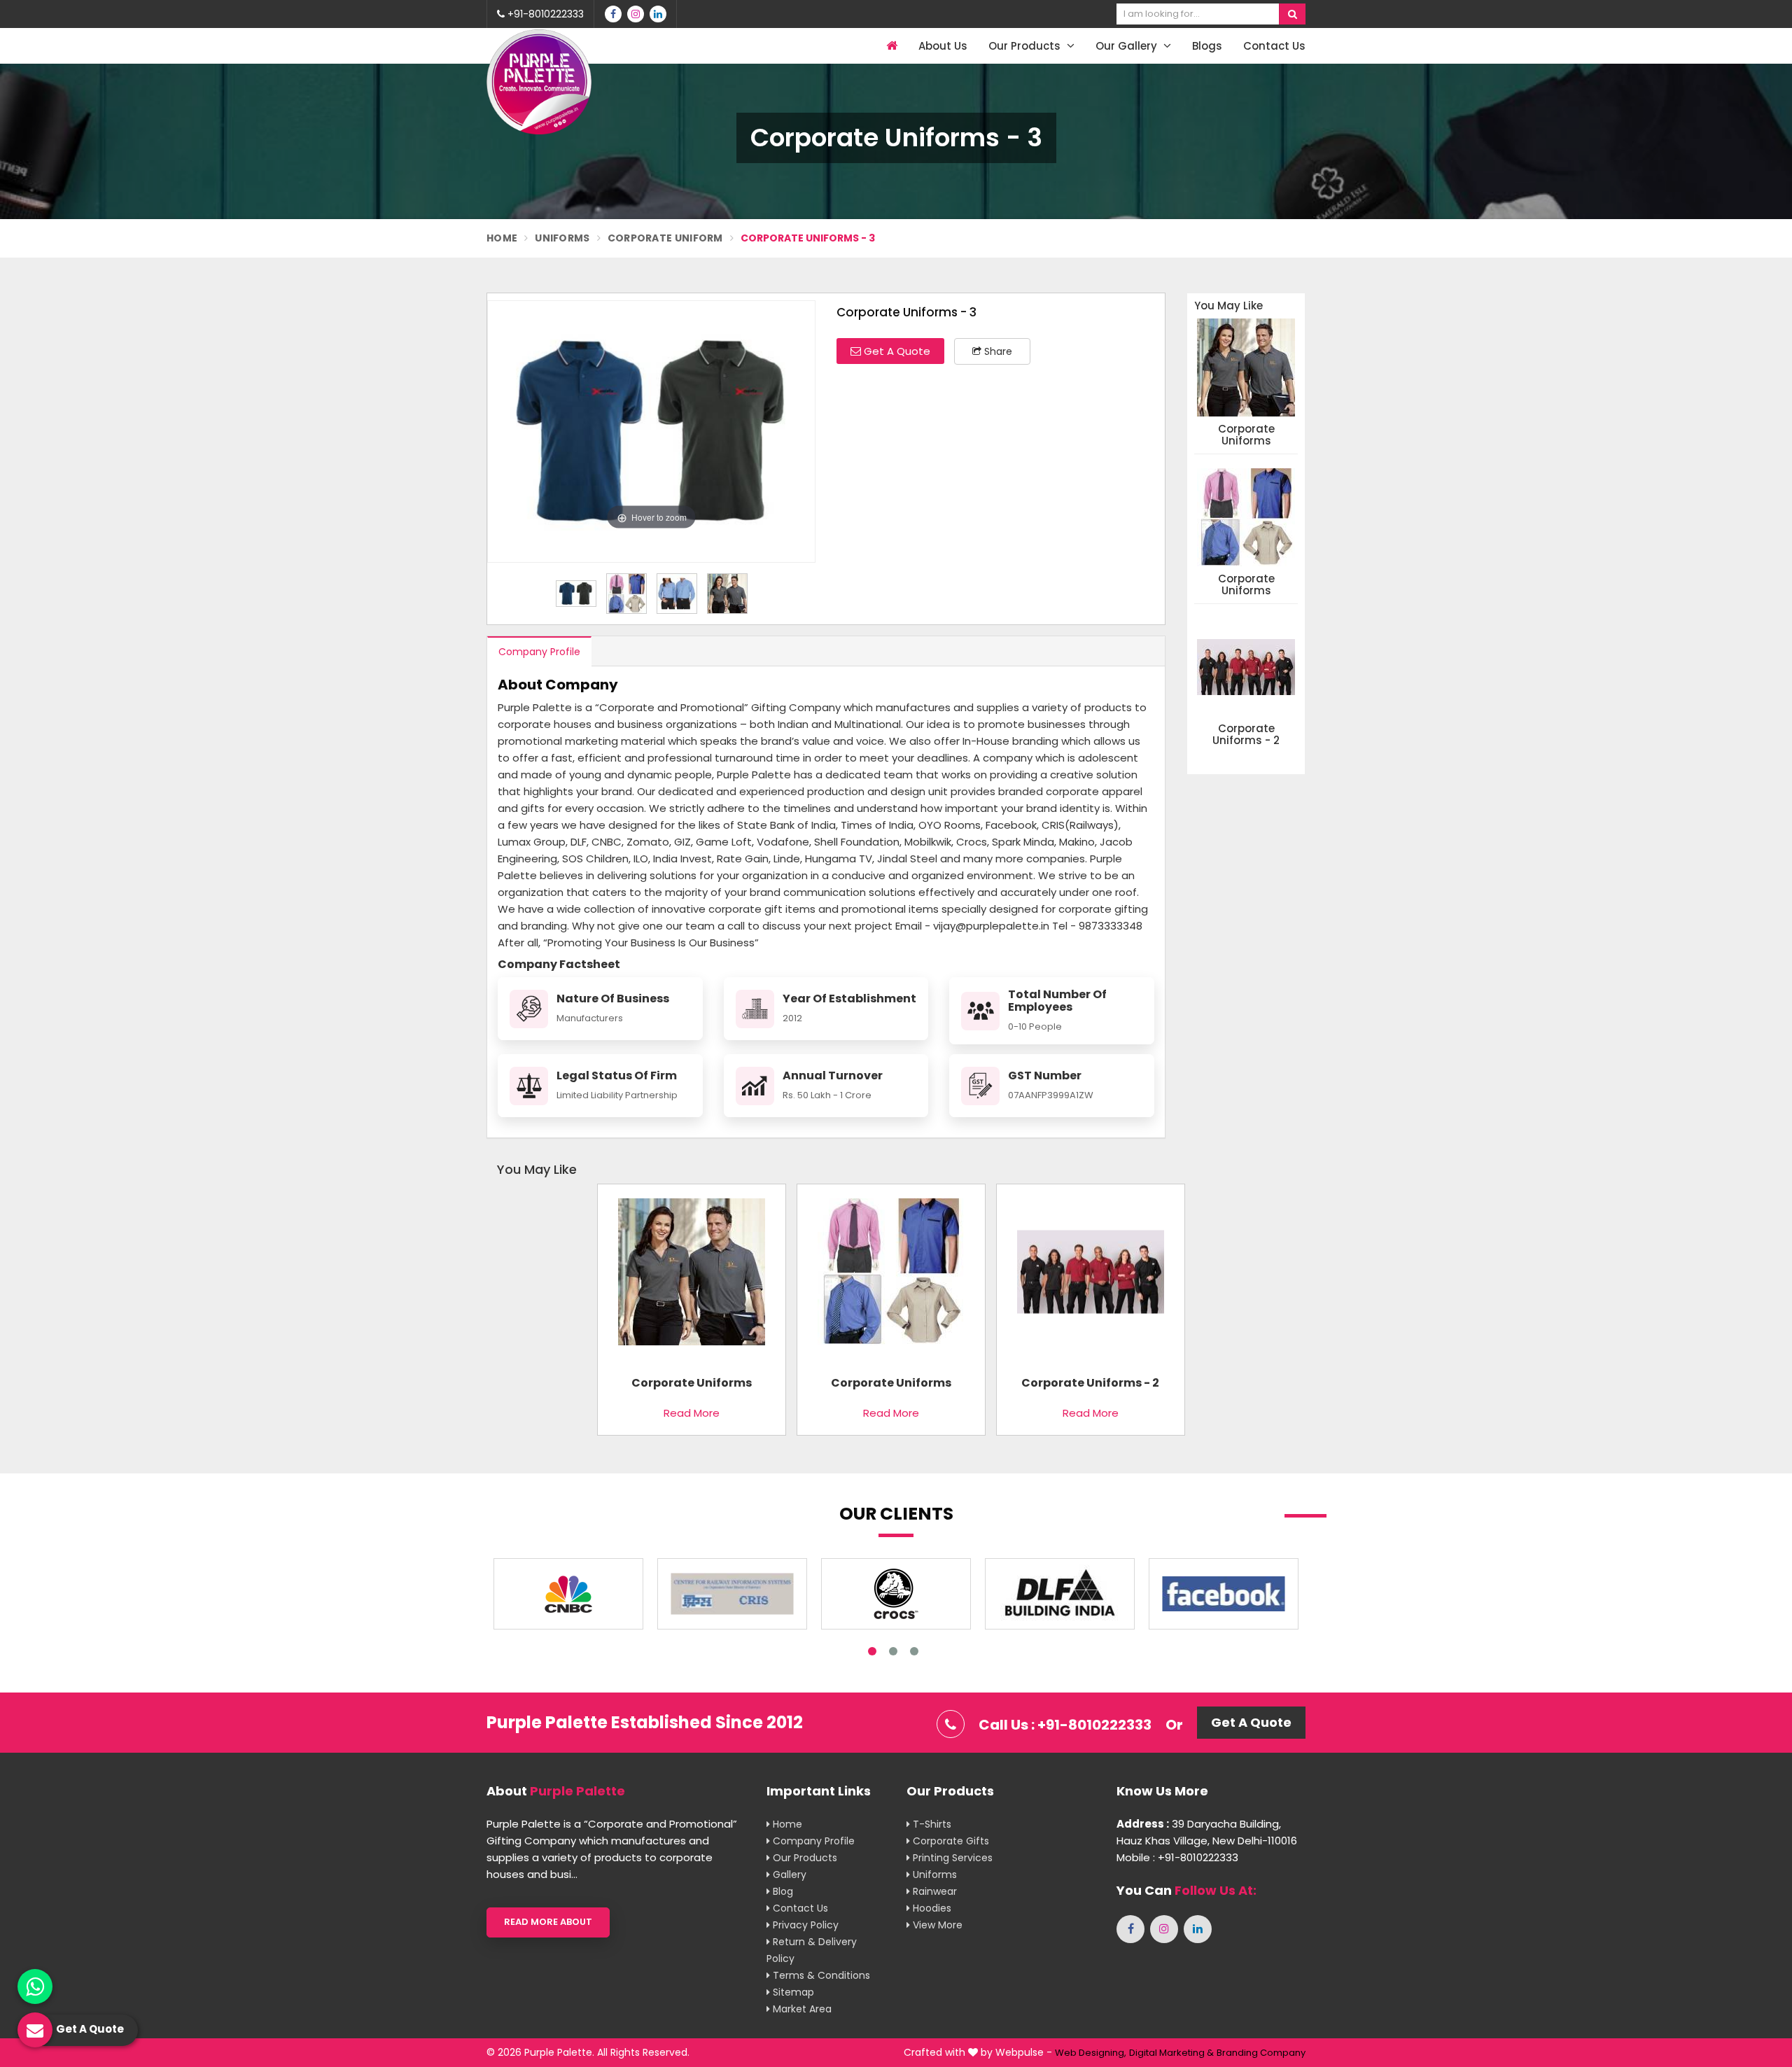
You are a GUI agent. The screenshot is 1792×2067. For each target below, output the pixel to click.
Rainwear (933, 1891)
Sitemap (792, 1992)
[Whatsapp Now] (35, 1987)
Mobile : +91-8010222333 (1177, 1857)
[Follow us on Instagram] (636, 14)
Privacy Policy (804, 1925)
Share (997, 351)
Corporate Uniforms (1246, 435)
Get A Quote (896, 351)
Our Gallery (1128, 46)
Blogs (1207, 46)
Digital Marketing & (1171, 2053)
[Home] (890, 46)
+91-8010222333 (544, 14)
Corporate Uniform (665, 238)
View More (936, 1925)
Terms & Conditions (820, 1975)
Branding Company (1261, 2053)
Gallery (788, 1875)
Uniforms (562, 238)
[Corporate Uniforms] (692, 1277)
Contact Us (1274, 46)
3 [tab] (914, 1651)
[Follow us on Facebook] (613, 14)
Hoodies (931, 1908)
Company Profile (539, 652)
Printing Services (951, 1858)
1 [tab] (872, 1651)
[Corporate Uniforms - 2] (1091, 1277)
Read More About (548, 1922)
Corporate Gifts (950, 1841)
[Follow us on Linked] (658, 14)
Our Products (1026, 46)
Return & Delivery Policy (812, 1950)
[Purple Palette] (539, 82)
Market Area (801, 2009)
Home (502, 238)
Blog (782, 1891)
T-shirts (931, 1824)
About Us (943, 46)
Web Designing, (1091, 2053)
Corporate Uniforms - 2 (1246, 735)
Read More (692, 1413)
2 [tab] (893, 1651)
